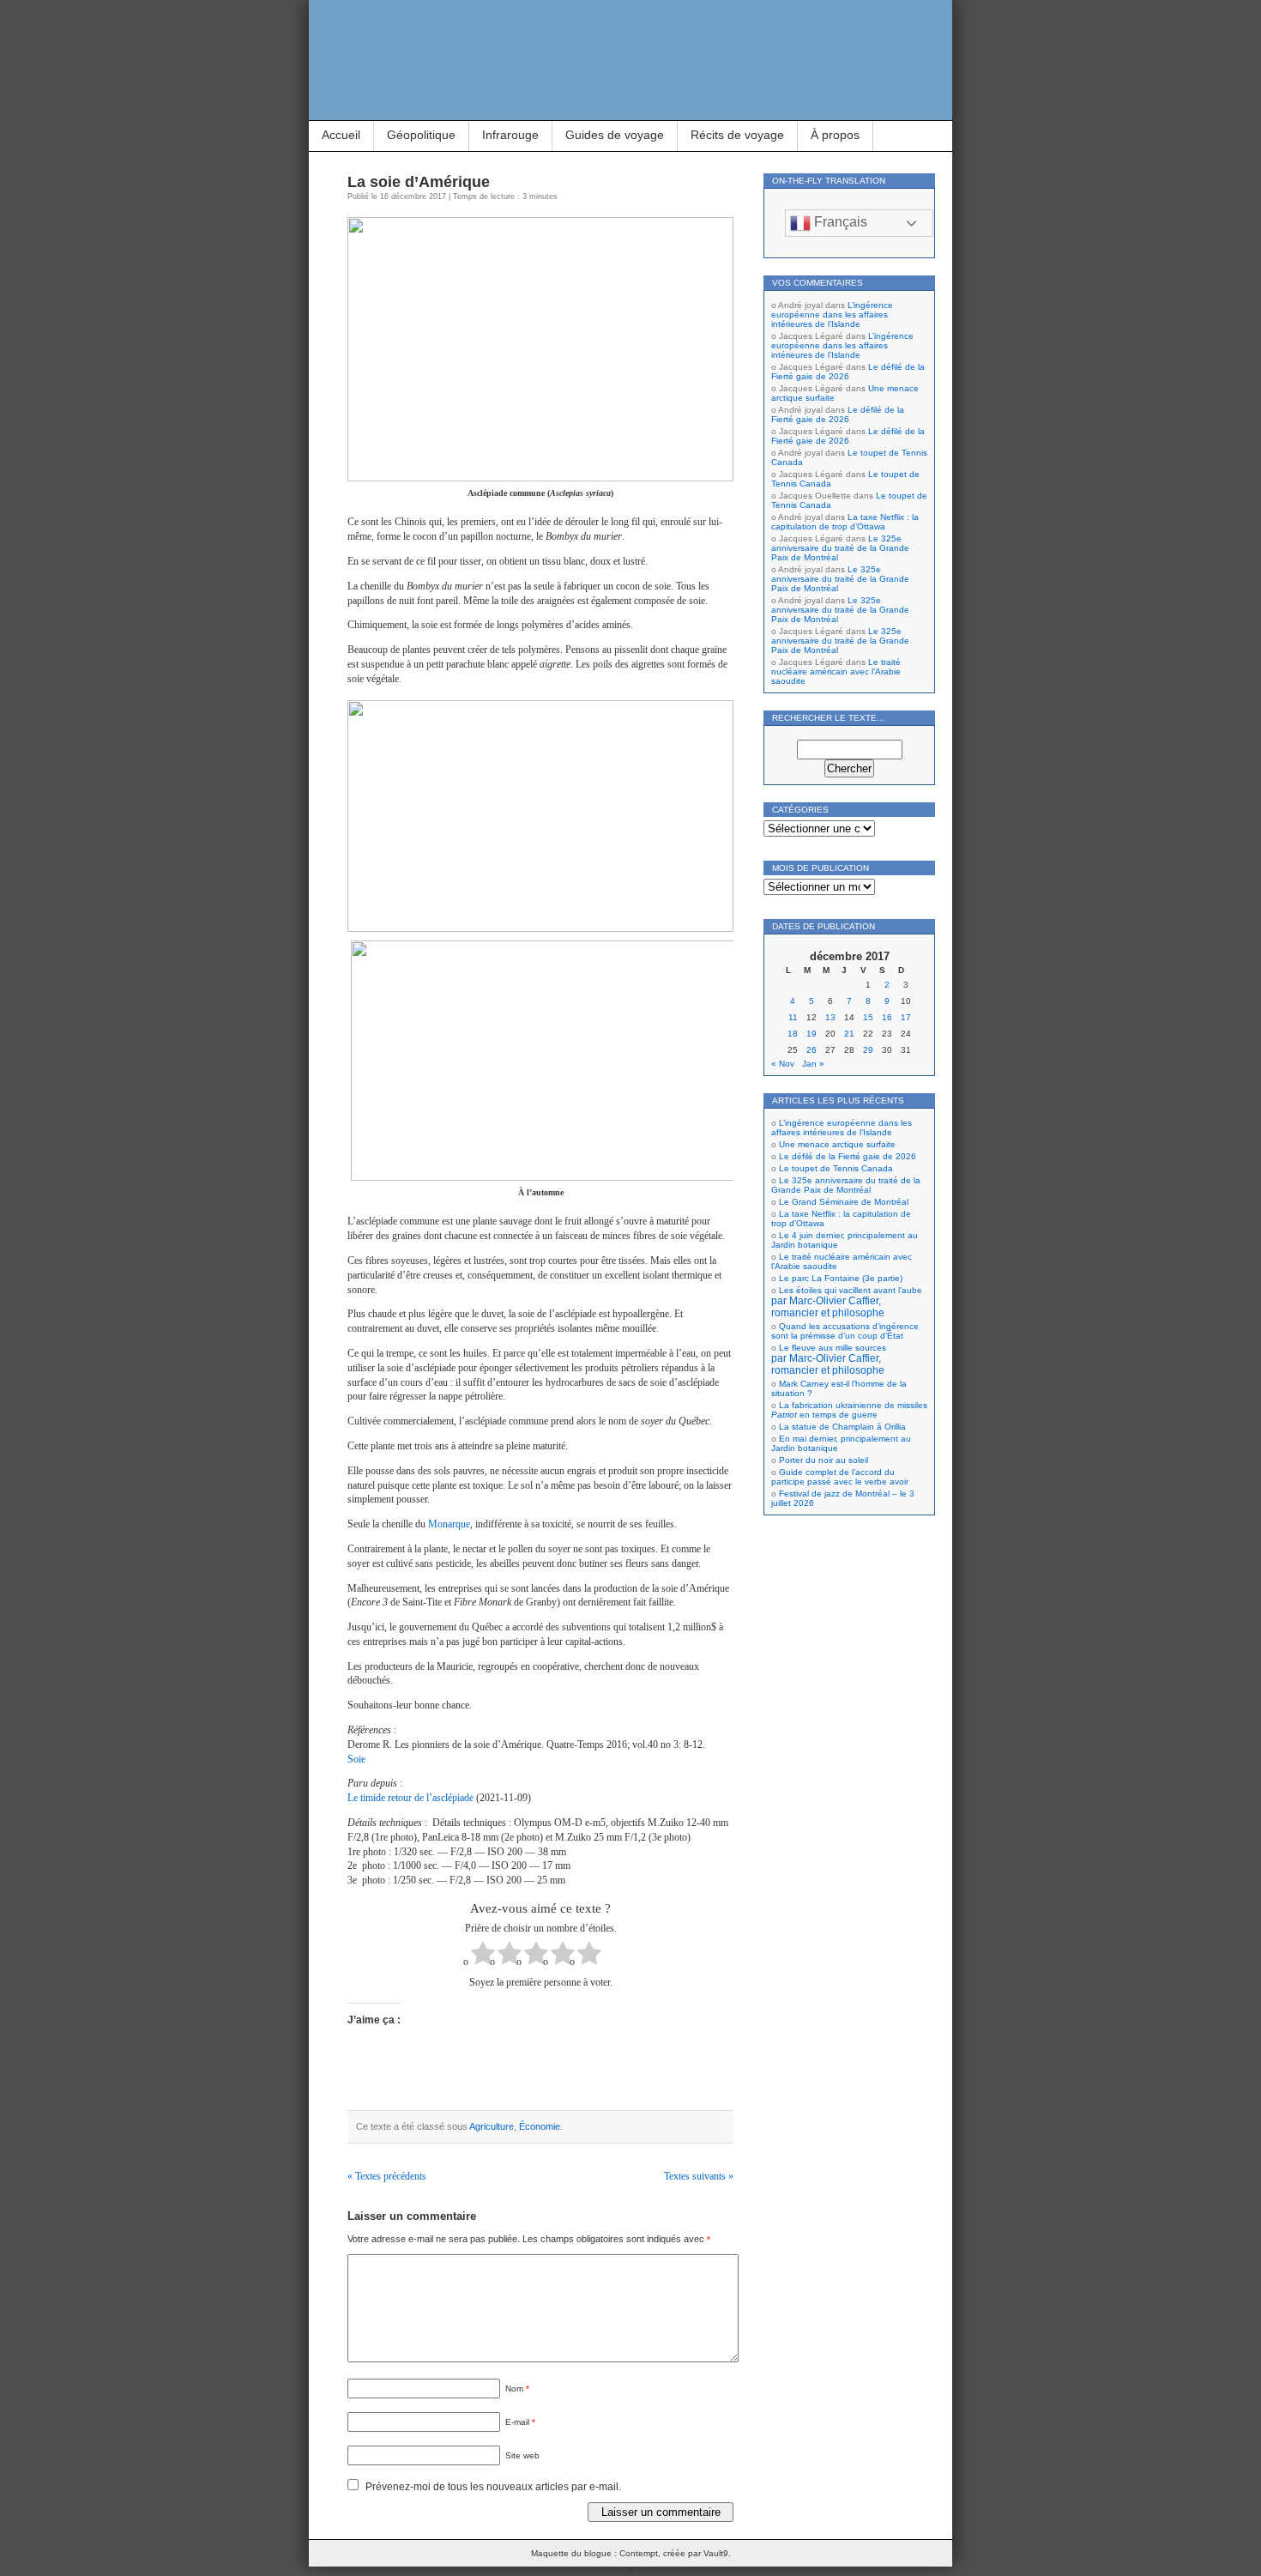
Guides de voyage (615, 135)
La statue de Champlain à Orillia (842, 1427)
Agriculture (492, 2126)
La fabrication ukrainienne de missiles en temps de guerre (849, 1410)
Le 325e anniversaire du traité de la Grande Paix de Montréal (840, 548)
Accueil (341, 135)
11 (793, 1017)
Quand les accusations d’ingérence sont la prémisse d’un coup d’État (845, 1331)
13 (830, 1017)
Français (839, 222)
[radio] (483, 1955)
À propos (835, 135)
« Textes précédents (387, 2176)
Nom (517, 2389)
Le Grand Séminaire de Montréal (844, 1202)
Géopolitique (421, 135)
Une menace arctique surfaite (837, 1144)
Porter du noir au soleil (824, 1460)
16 (887, 1017)
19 (812, 1034)
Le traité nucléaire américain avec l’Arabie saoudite (836, 671)
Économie (540, 2126)
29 (868, 1050)
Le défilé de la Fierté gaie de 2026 (848, 372)
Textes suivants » (699, 2176)
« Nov (783, 1064)
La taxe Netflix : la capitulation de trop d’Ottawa (845, 522)
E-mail (520, 2422)
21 (849, 1034)
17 (906, 1017)
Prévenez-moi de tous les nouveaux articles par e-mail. (493, 2487)
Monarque (449, 1524)
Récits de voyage (737, 135)
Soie (356, 1759)
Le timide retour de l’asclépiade (410, 1798)
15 (868, 1017)
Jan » (813, 1064)
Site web (522, 2455)
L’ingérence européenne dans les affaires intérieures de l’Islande (832, 314)
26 (812, 1050)
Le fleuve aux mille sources (829, 1359)
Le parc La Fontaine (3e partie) (841, 1278)
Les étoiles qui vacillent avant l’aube (847, 1302)
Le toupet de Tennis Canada (836, 1168)
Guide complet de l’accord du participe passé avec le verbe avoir (840, 1477)
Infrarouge (510, 135)
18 (793, 1034)
